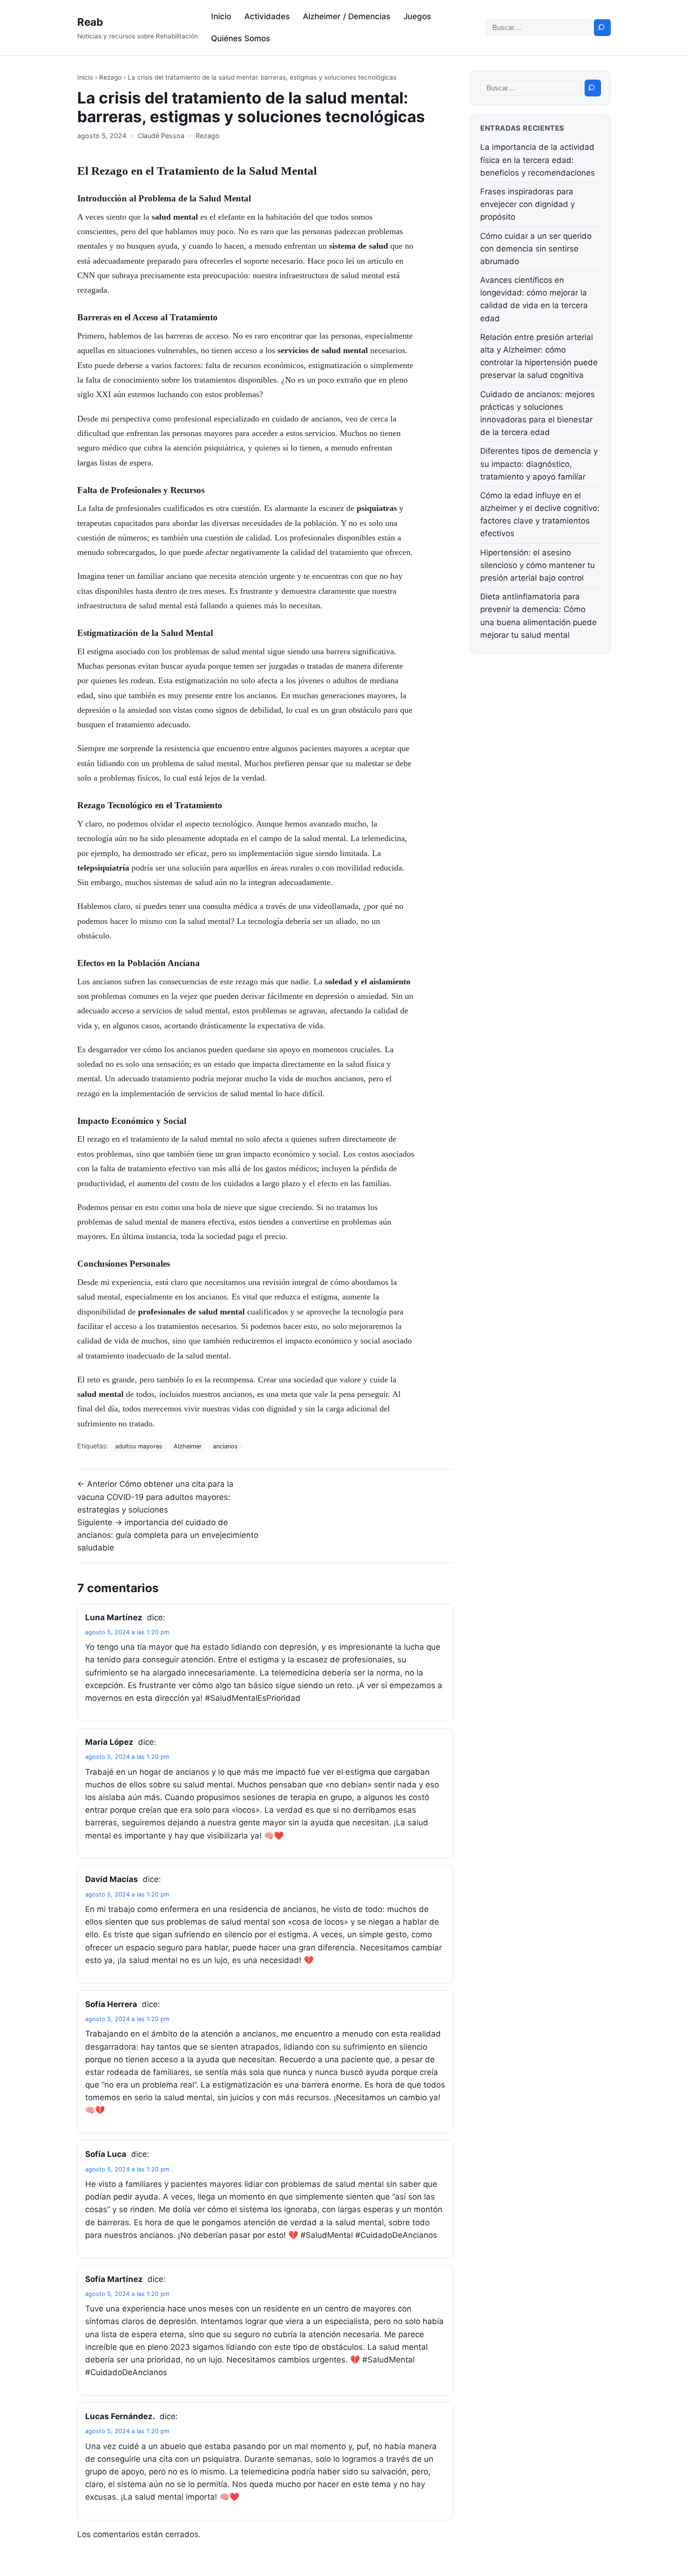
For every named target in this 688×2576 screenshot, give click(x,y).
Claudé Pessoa (161, 136)
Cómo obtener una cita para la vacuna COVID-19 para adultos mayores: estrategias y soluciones (155, 1497)
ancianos (225, 1446)
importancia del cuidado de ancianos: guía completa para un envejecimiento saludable (168, 1535)
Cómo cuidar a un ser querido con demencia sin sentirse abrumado (536, 249)
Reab (90, 22)
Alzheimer (188, 1446)
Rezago (110, 77)
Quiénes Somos (241, 38)
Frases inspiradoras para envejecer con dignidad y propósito (527, 204)
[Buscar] (602, 28)
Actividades (267, 16)
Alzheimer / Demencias (347, 16)
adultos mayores (139, 1446)
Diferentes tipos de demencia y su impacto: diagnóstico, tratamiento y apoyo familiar (539, 464)
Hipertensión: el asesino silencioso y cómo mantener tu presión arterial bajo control (538, 565)
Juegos (417, 16)
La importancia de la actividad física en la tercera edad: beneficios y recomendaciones (538, 160)
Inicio (221, 16)
